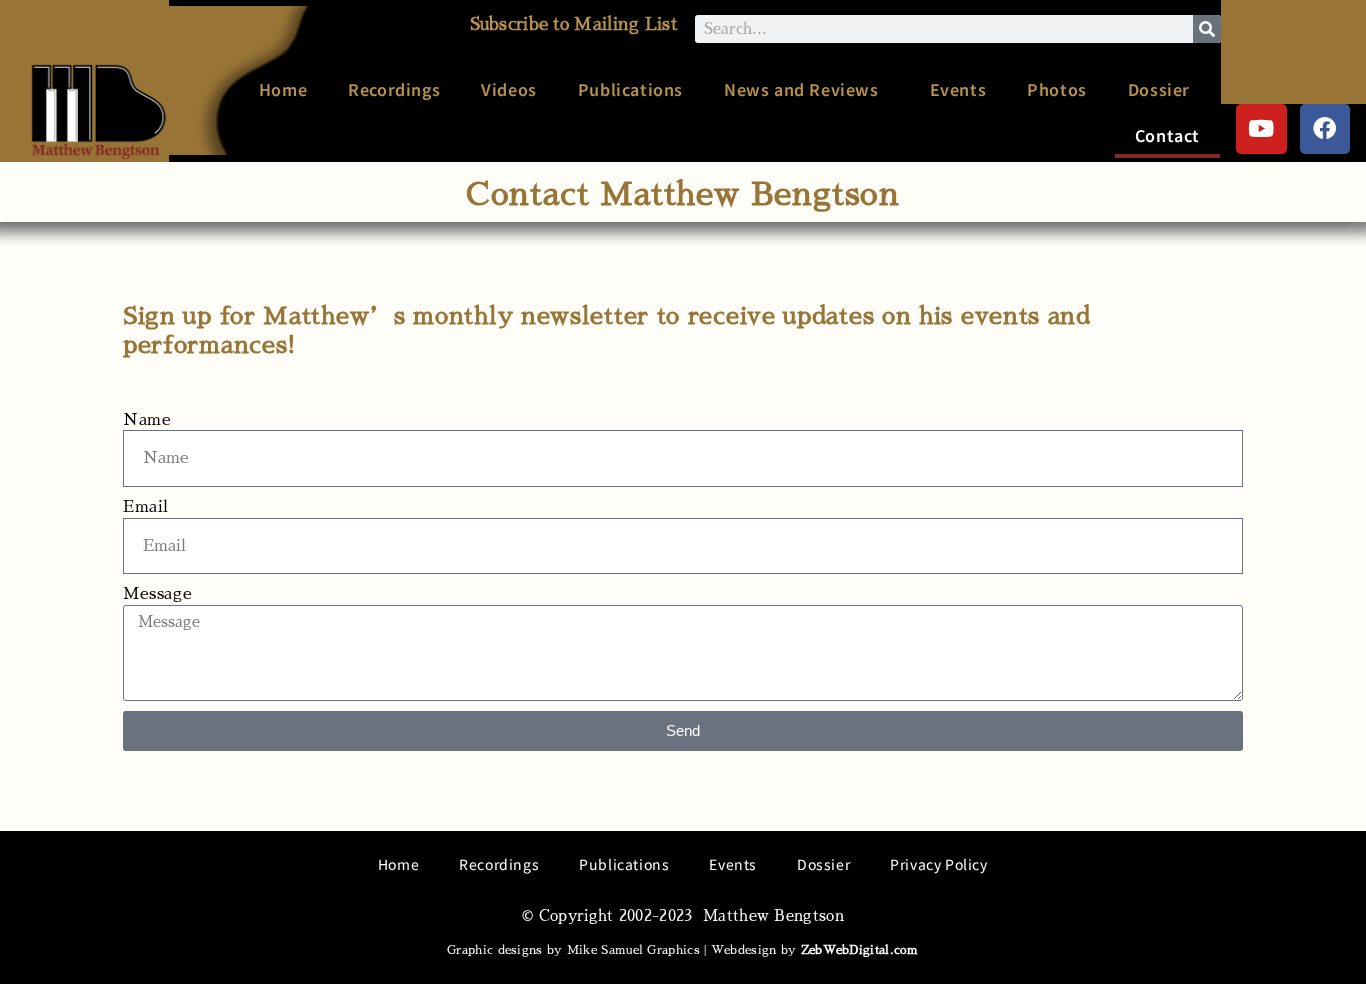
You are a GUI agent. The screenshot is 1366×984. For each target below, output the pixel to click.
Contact (1167, 135)
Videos (509, 89)
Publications (630, 89)
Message (157, 594)
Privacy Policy (938, 864)
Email (146, 507)
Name (147, 420)
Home (283, 89)
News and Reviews (801, 89)
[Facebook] (1325, 129)
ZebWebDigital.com (860, 950)
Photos (1057, 89)
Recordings (394, 89)
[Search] (1207, 29)
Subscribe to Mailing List (574, 24)
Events (958, 89)
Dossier (1159, 89)
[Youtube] (1261, 129)
